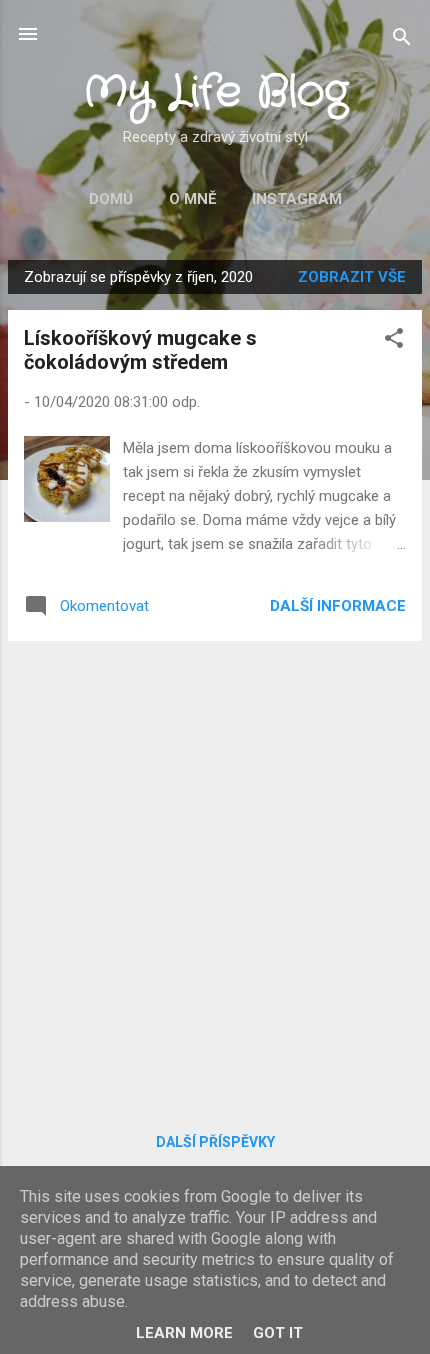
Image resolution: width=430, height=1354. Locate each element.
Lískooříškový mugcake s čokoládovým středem (140, 350)
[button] (394, 341)
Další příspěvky (215, 1142)
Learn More (184, 1333)
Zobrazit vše (352, 277)
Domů (111, 199)
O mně (192, 199)
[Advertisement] (215, 872)
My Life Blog (215, 92)
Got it (278, 1333)
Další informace (338, 606)
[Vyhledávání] (402, 40)
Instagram (297, 199)
